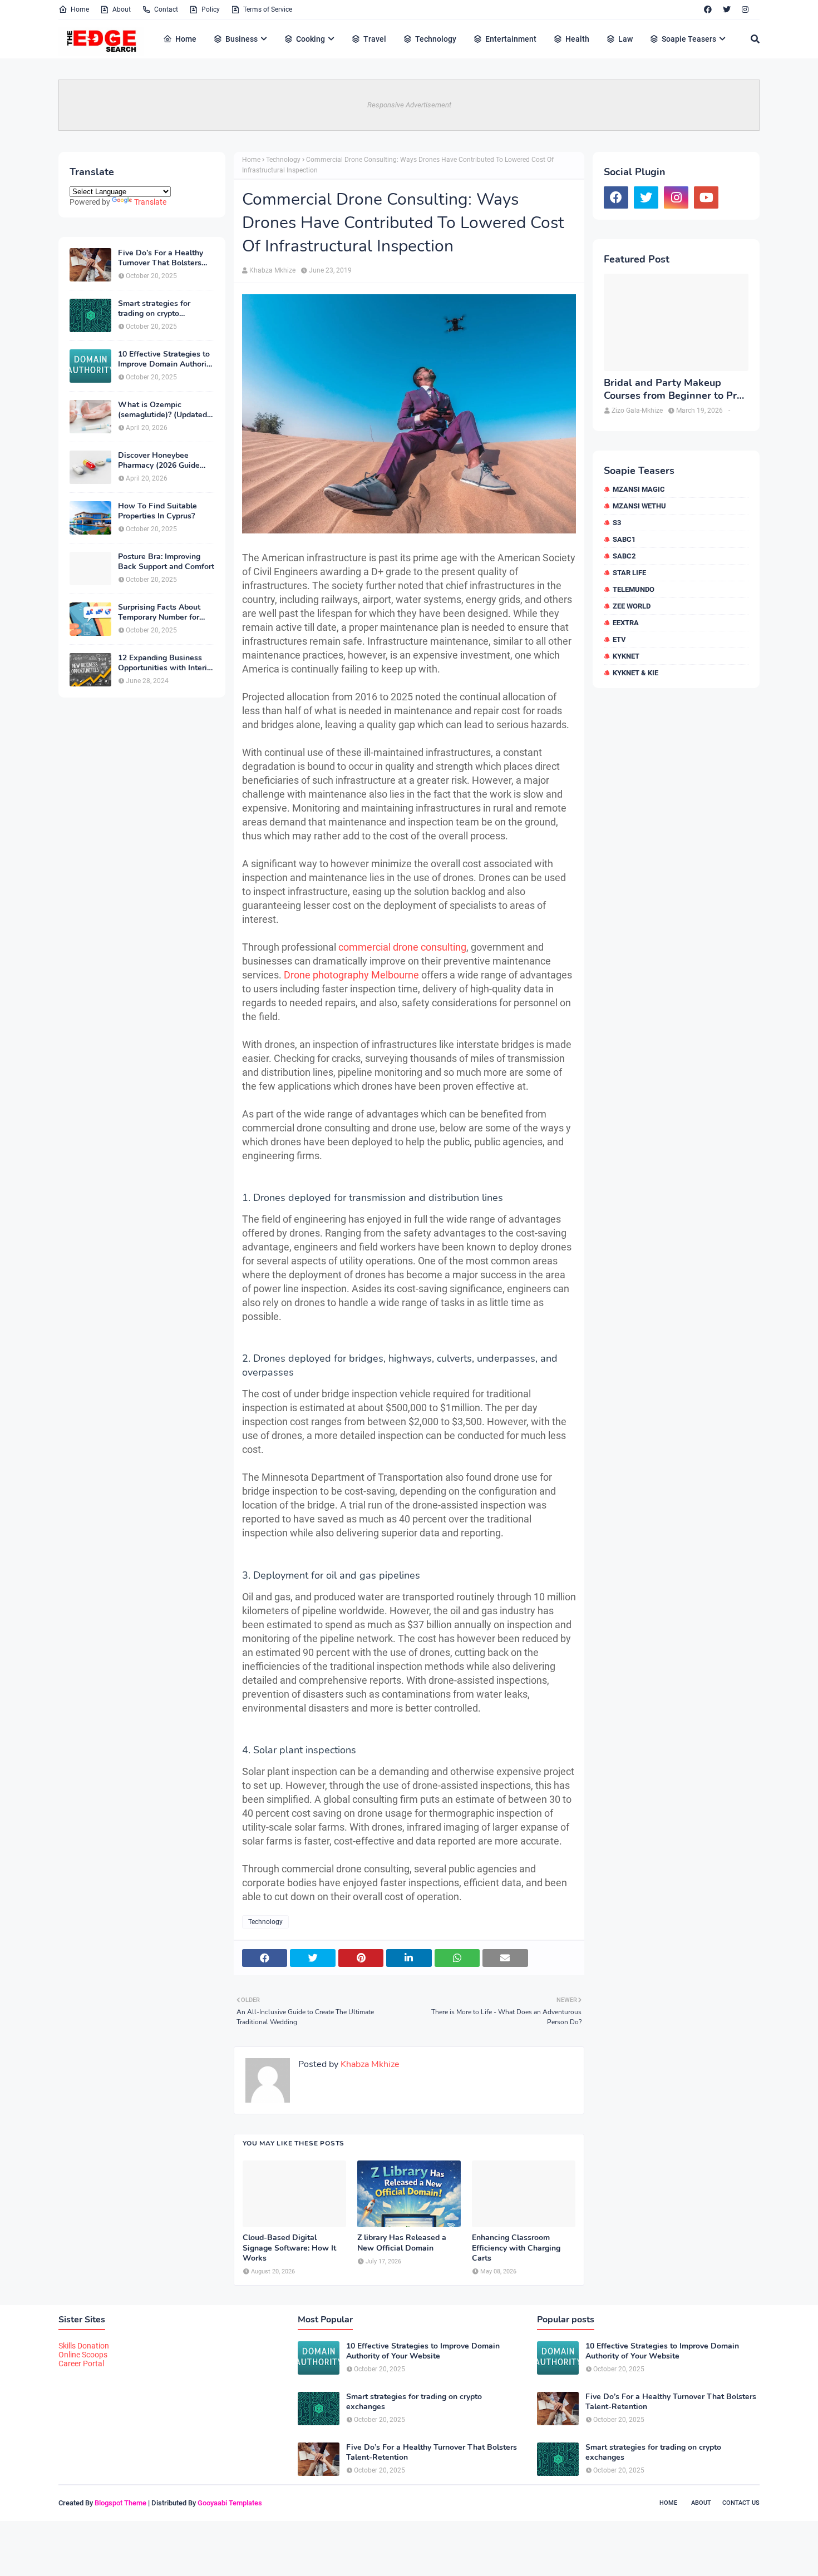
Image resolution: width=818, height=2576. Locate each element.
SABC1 (624, 539)
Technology (283, 160)
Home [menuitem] (186, 39)
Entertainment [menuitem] (511, 39)
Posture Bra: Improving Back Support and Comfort (166, 562)
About (122, 9)
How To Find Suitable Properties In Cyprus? (157, 511)
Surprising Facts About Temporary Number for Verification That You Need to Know (159, 612)
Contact (166, 9)
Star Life (629, 573)
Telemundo (634, 589)
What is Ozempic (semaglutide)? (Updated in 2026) (162, 410)
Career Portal (81, 2364)
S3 (617, 523)
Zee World (632, 606)
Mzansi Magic (639, 489)
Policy (211, 9)
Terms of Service (268, 9)
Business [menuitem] (242, 39)
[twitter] (727, 9)
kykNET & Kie (635, 673)
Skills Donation (84, 2346)
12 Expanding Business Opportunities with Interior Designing (166, 663)
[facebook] (708, 9)
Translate (150, 202)
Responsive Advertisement (409, 105)
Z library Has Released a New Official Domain (402, 2243)
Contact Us (741, 2503)
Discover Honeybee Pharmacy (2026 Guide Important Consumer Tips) (166, 461)
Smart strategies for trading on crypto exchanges (154, 309)
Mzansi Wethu (639, 506)
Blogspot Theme (120, 2503)
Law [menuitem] (625, 39)
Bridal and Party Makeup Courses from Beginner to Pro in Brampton (673, 390)
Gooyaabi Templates (230, 2503)
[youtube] (706, 197)
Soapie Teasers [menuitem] (689, 39)
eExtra (626, 623)
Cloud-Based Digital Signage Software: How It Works (289, 2248)
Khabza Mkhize (272, 270)
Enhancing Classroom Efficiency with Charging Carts (516, 2248)
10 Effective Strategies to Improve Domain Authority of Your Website (166, 359)
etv (619, 639)
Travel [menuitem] (375, 39)
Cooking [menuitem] (311, 39)
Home (80, 9)
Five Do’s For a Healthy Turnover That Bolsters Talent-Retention (161, 258)
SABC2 (624, 556)
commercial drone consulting (402, 947)
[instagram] (745, 9)
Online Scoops (83, 2355)
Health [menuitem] (577, 39)
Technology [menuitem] (436, 39)
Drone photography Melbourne (351, 975)
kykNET (626, 656)
